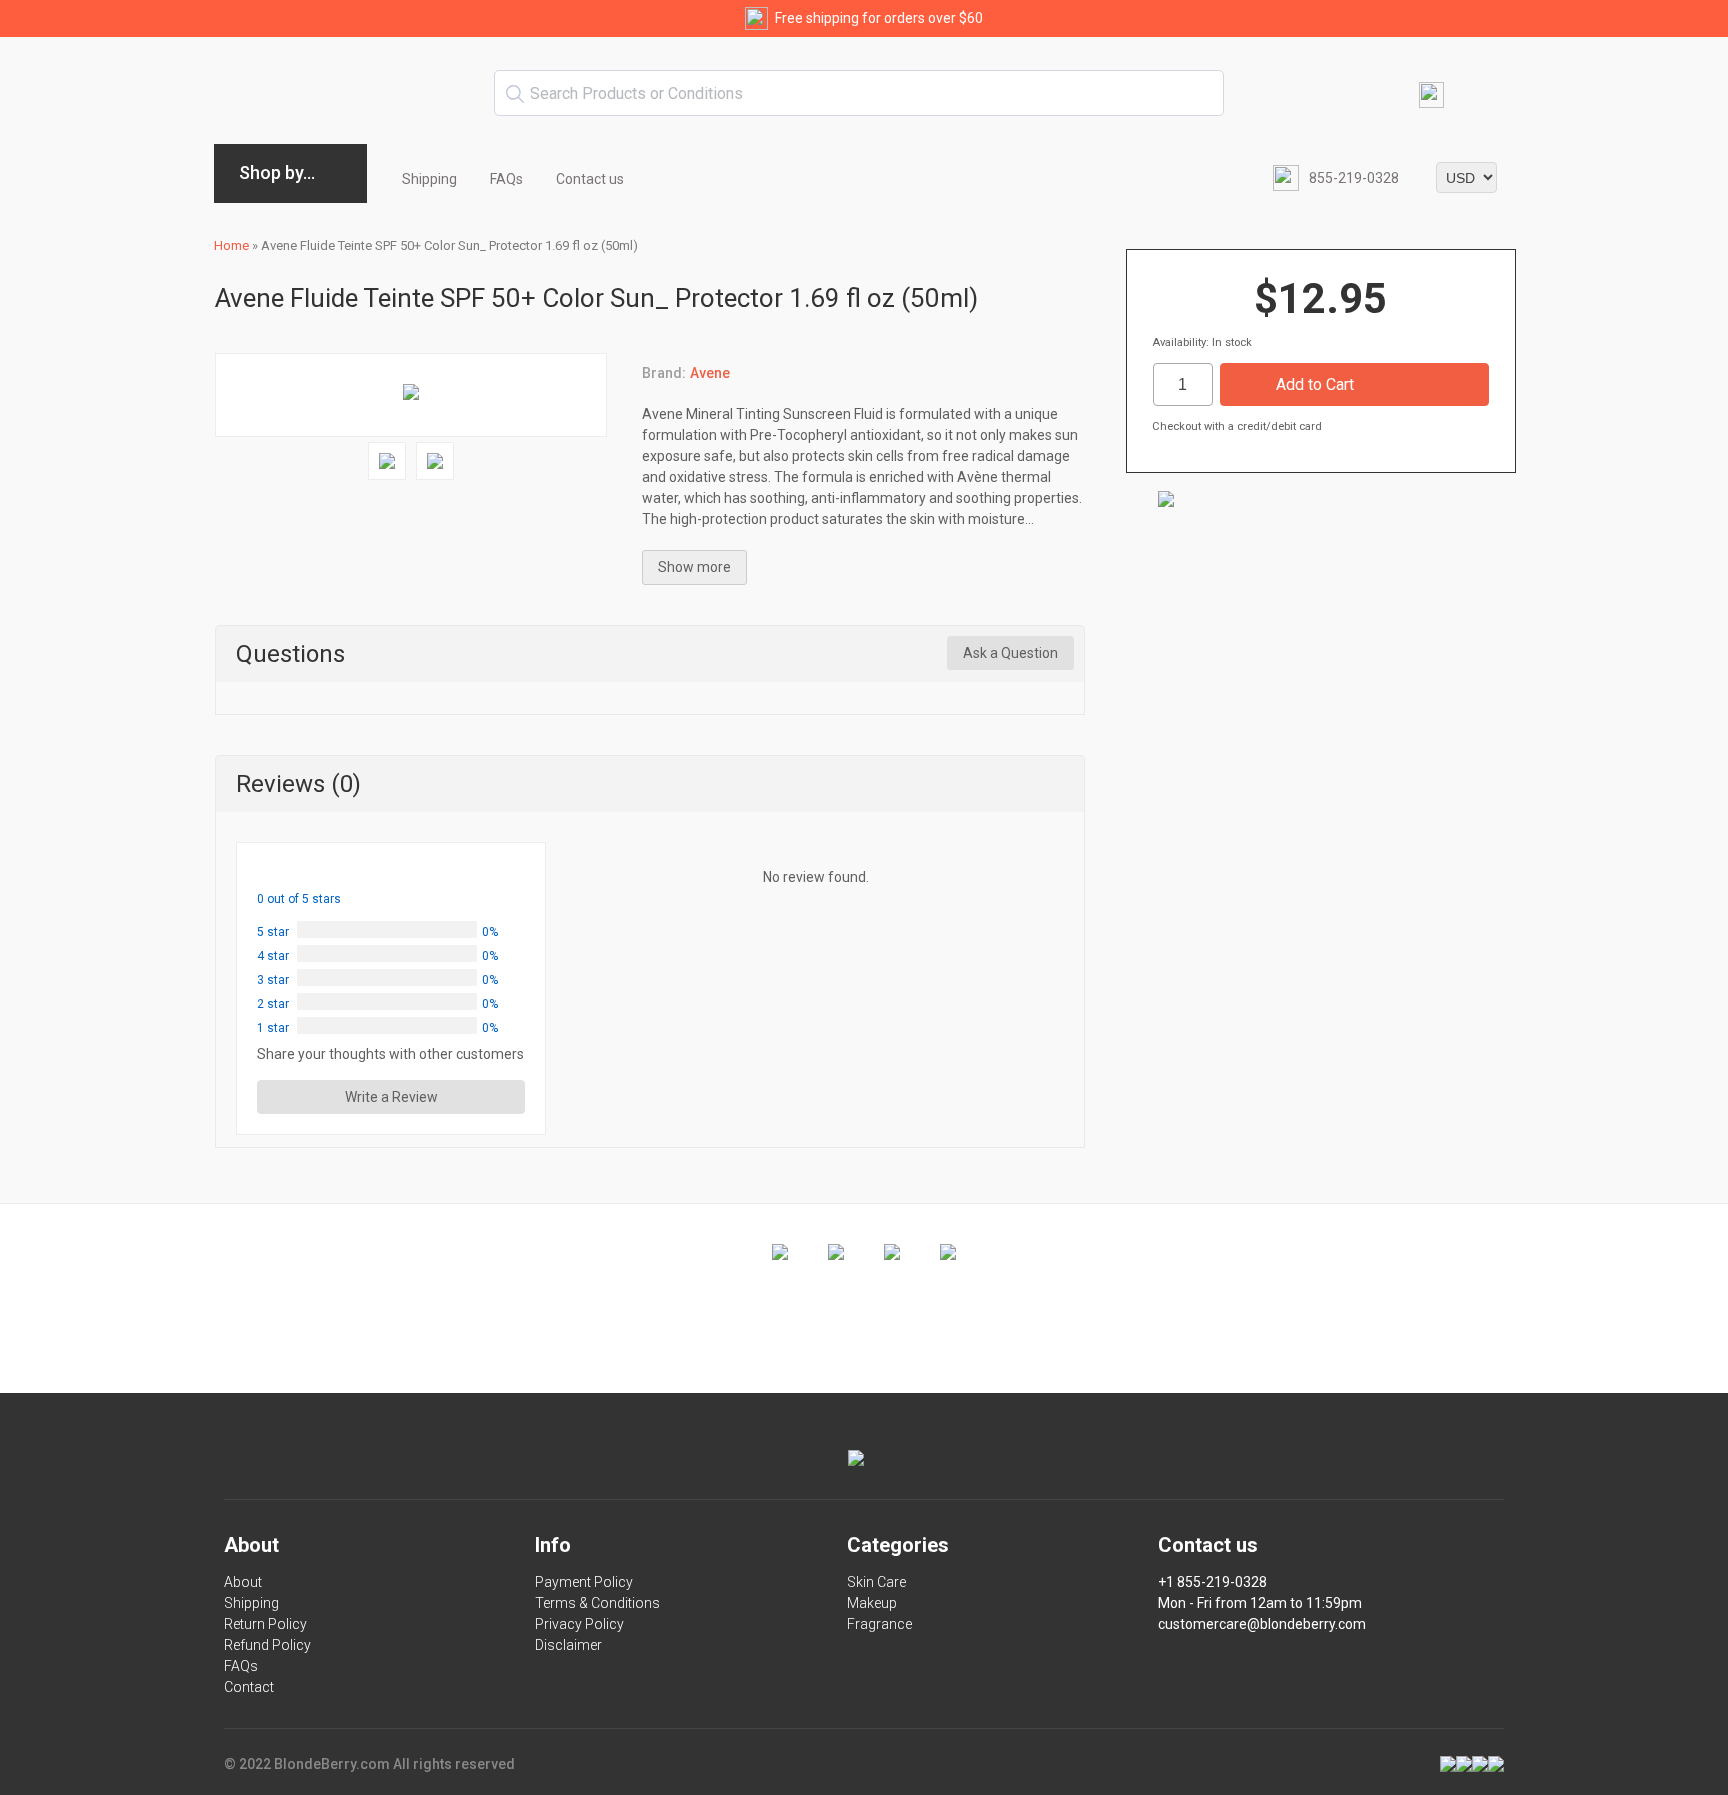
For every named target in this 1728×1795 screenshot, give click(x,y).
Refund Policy (267, 1645)
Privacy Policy (579, 1624)
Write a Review (391, 1097)
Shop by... (277, 172)
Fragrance (879, 1624)
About (243, 1582)
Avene (710, 373)
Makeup (872, 1603)
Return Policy (265, 1624)
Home (231, 245)
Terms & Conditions (597, 1603)
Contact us (590, 179)
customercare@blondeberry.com (1262, 1624)
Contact (249, 1687)
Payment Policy (584, 1582)
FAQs (506, 179)
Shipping (429, 179)
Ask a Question (1010, 653)
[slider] (304, 871)
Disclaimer (568, 1645)
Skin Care (876, 1582)
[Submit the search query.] (515, 94)
